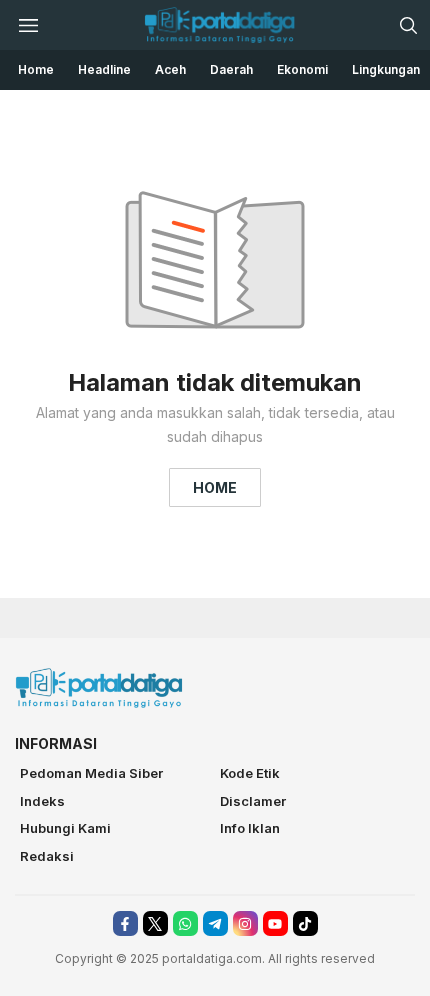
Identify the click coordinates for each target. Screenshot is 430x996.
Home (215, 487)
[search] (408, 25)
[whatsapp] (185, 923)
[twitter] (155, 923)
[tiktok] (305, 923)
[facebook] (125, 923)
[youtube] (275, 923)
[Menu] (28, 25)
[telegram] (215, 923)
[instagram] (245, 923)
